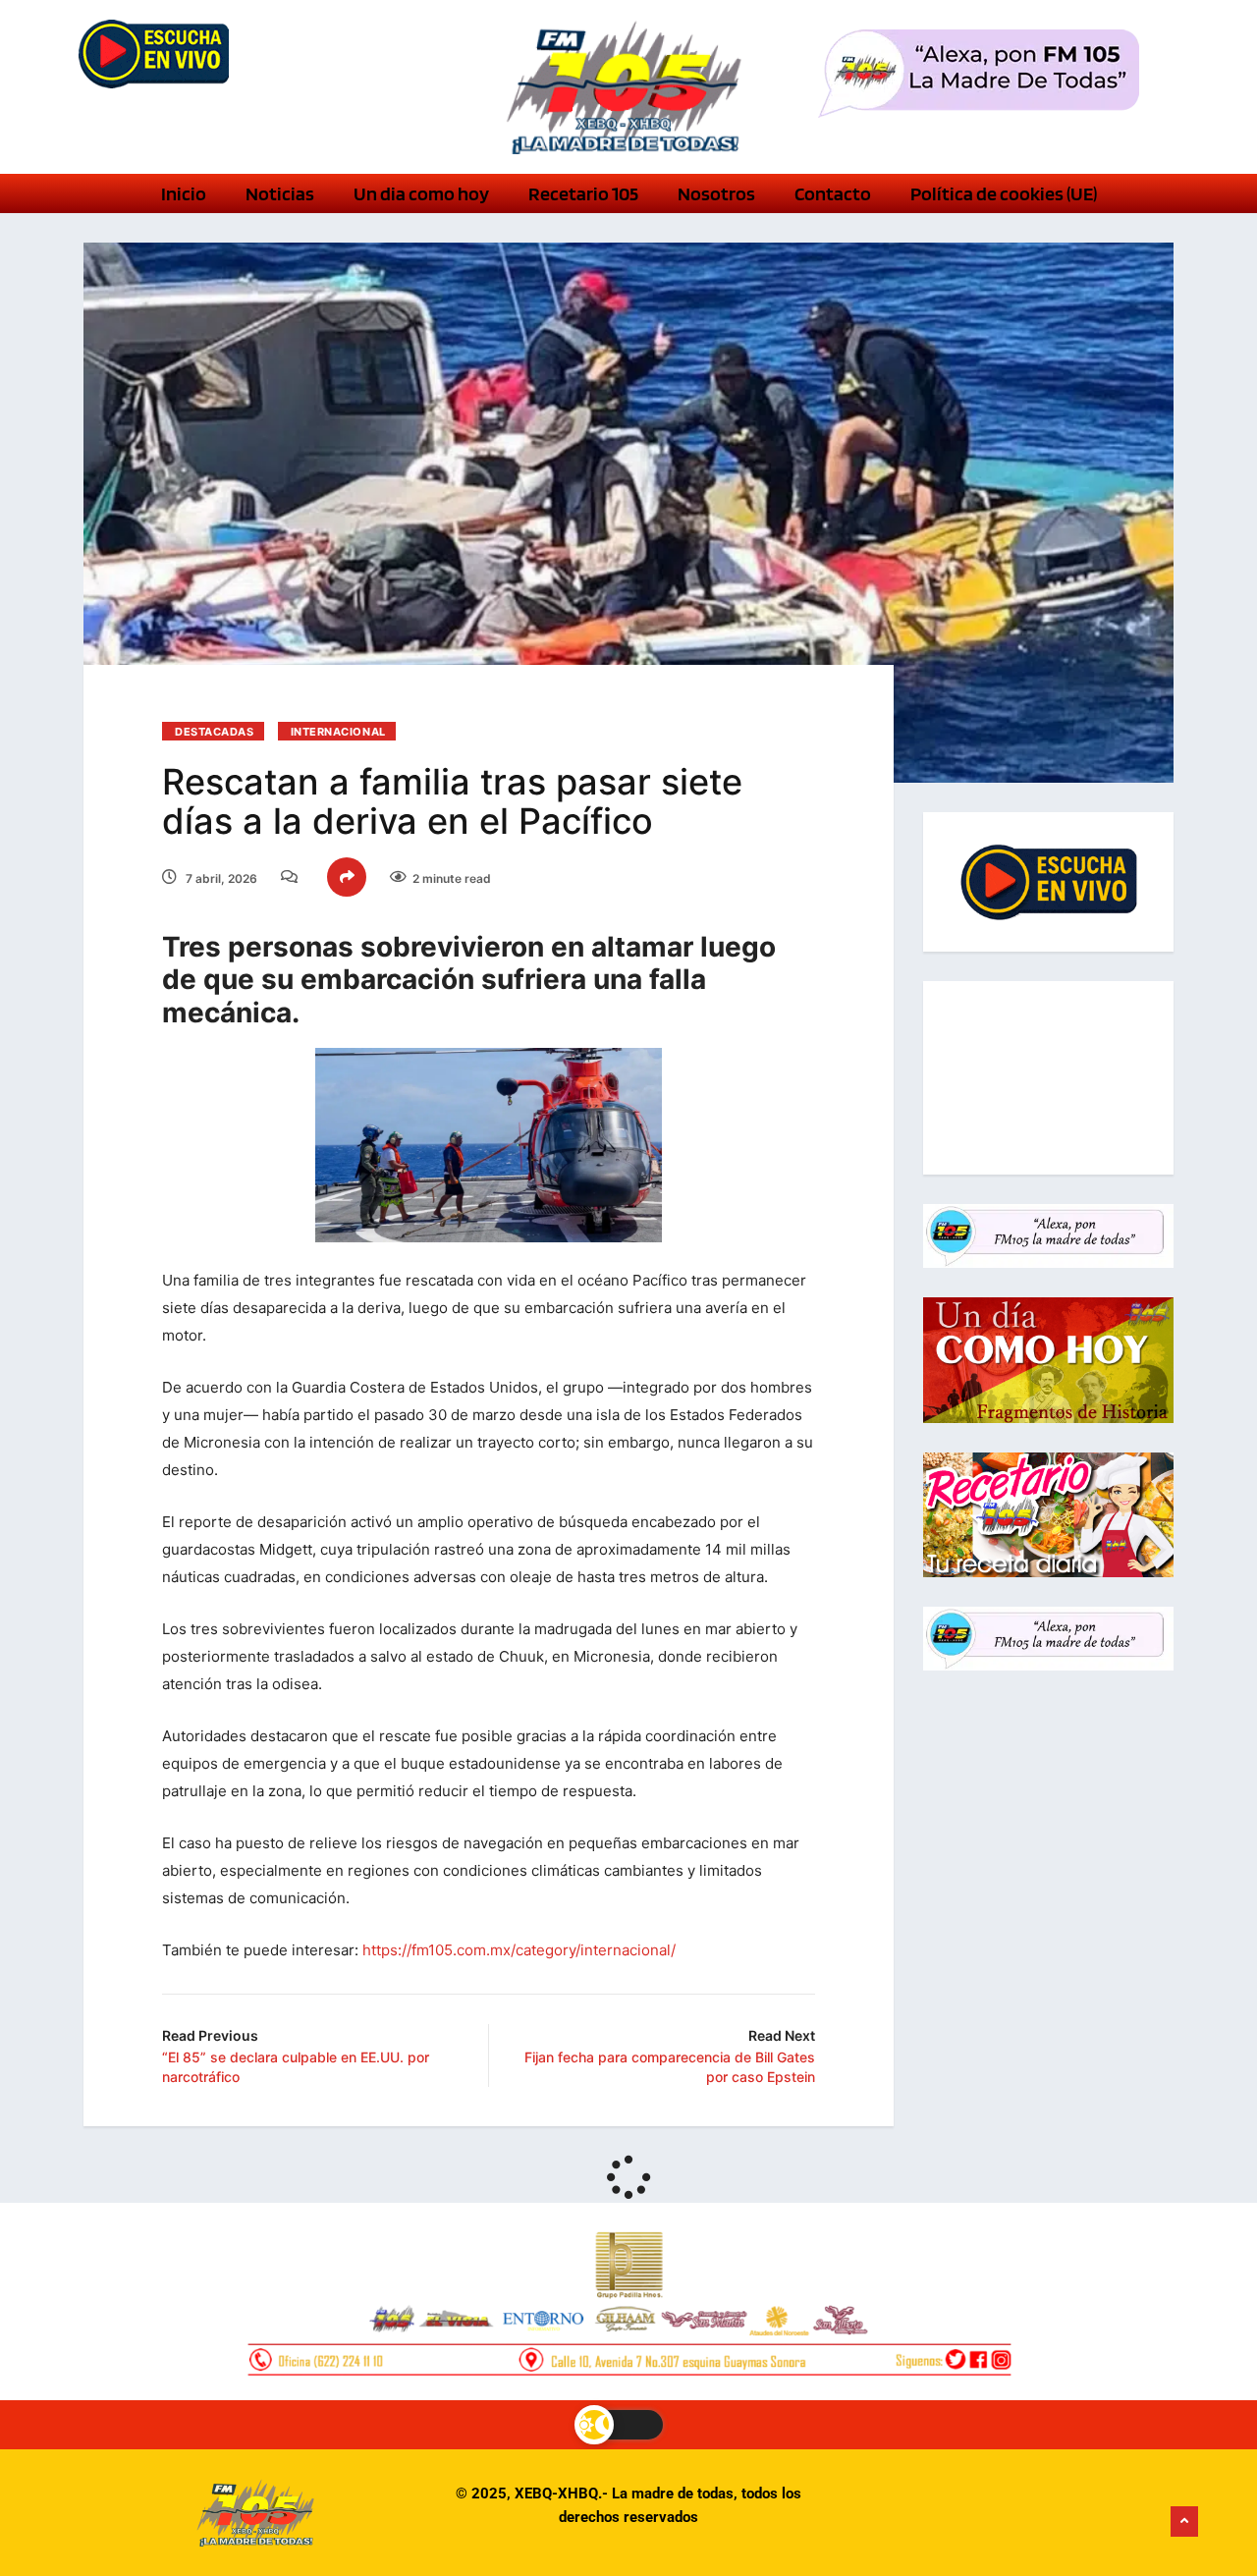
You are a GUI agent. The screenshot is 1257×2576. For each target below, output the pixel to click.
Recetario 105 (583, 193)
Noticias (280, 193)
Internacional (338, 732)
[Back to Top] (1184, 2522)
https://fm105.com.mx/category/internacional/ (519, 1950)
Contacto (833, 193)
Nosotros (716, 193)
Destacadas (215, 732)
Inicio (184, 193)
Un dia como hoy (421, 193)
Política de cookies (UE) (1004, 193)
